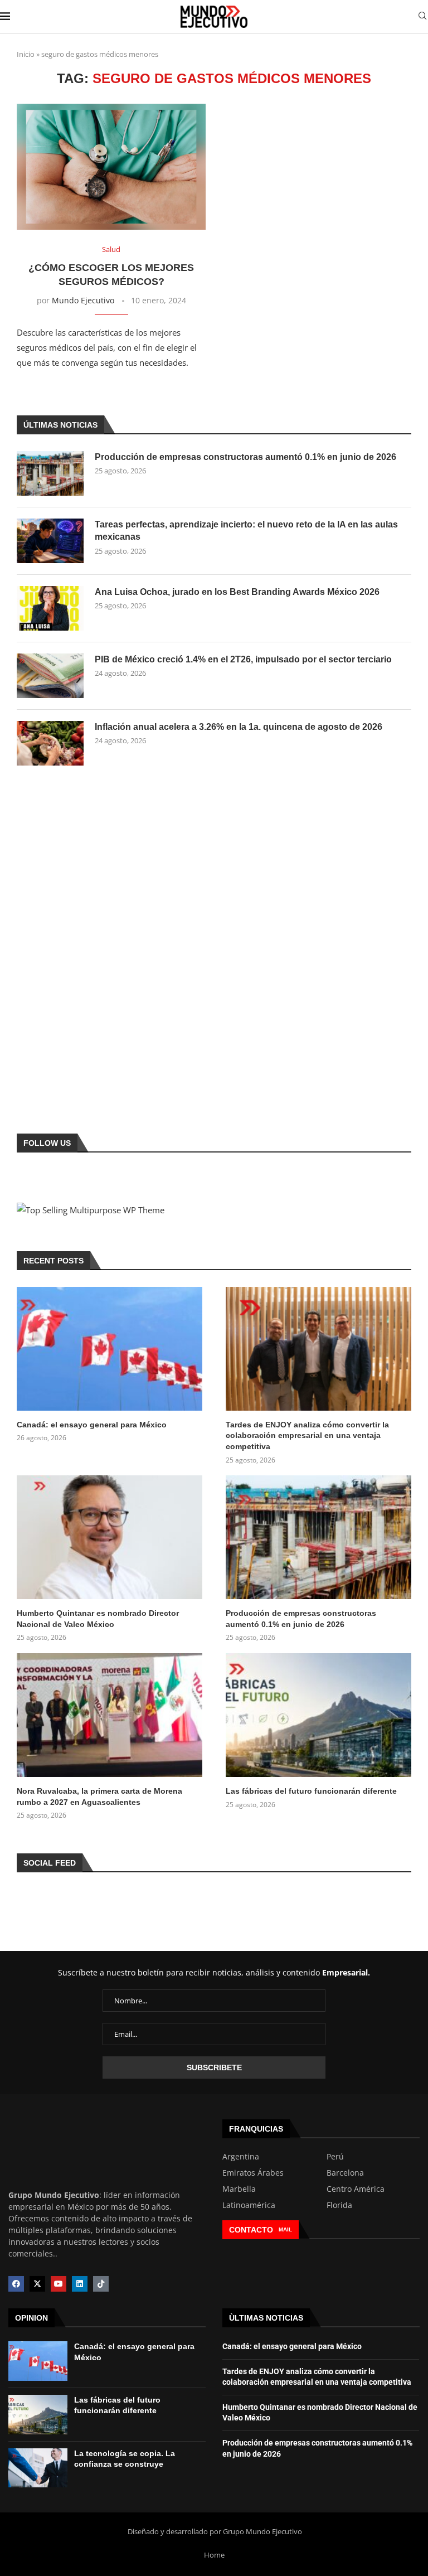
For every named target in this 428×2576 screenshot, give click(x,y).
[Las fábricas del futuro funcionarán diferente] (318, 1715)
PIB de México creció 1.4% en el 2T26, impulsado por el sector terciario (243, 659)
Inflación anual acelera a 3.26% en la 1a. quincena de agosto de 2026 (239, 727)
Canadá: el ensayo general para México (92, 1425)
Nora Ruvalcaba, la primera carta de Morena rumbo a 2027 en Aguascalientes (99, 1797)
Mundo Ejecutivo (83, 300)
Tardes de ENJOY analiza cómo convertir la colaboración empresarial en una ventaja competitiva (307, 1435)
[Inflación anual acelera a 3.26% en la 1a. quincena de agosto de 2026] (50, 743)
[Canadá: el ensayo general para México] (110, 1349)
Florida (339, 2205)
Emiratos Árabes (253, 2173)
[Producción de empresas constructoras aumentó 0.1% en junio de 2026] (50, 473)
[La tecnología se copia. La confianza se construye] (38, 2468)
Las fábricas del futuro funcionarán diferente (311, 1791)
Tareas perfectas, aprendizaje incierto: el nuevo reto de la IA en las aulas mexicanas (246, 531)
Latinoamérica (249, 2205)
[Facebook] (16, 2284)
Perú (335, 2157)
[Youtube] (59, 2284)
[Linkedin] (80, 2284)
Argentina (241, 2157)
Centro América (356, 2189)
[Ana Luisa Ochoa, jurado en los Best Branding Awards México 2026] (50, 608)
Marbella (239, 2189)
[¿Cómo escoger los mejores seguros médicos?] (111, 167)
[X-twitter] (37, 2284)
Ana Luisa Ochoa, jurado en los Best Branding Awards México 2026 (237, 592)
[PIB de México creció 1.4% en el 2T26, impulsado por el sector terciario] (50, 676)
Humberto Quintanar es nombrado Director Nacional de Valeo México (98, 1619)
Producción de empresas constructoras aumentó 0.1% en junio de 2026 (245, 457)
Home (214, 2555)
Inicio (26, 54)
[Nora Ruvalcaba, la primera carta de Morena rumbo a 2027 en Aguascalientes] (110, 1715)
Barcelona (345, 2173)
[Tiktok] (101, 2284)
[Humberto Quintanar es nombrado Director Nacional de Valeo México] (110, 1537)
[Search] (422, 17)
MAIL (285, 2229)
